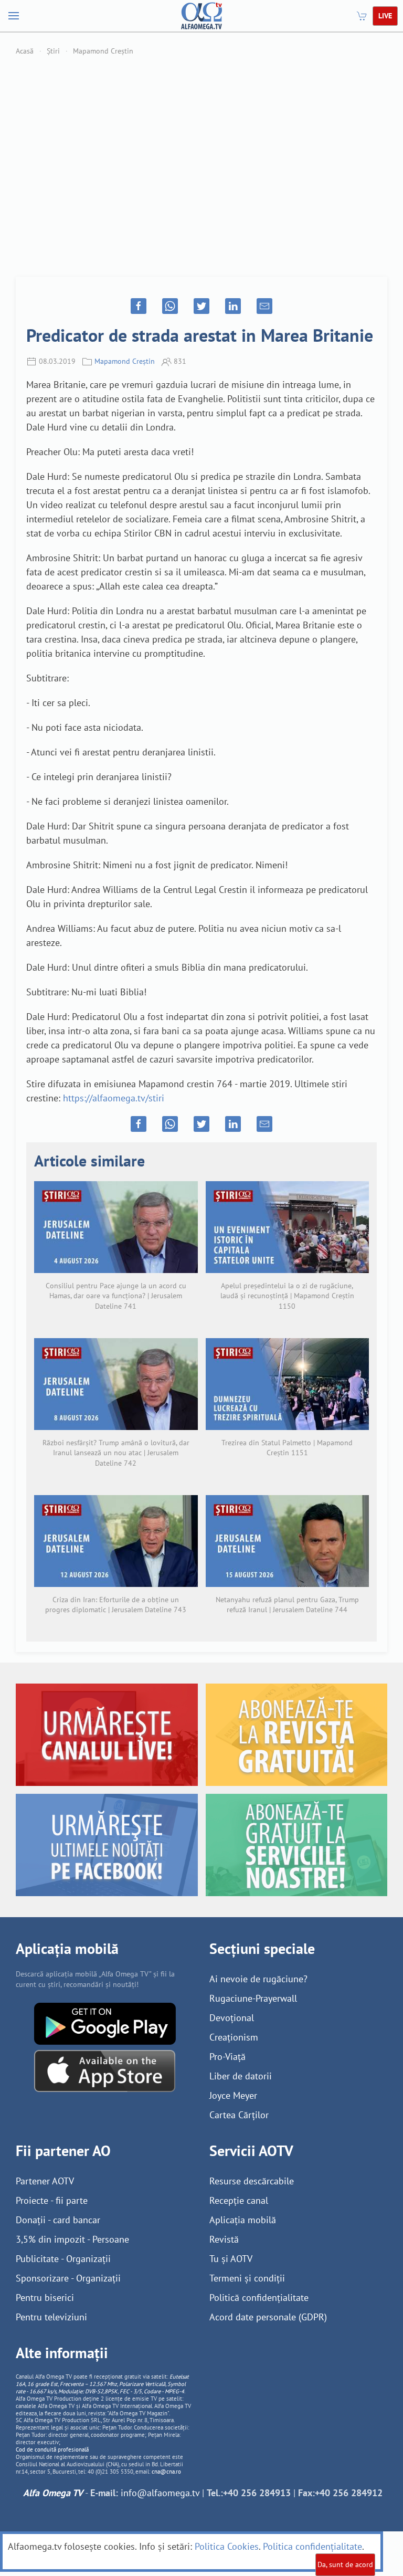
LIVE (385, 16)
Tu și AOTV (231, 2259)
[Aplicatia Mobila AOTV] (105, 2070)
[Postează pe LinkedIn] (233, 306)
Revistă (224, 2239)
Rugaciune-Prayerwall (253, 1998)
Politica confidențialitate (312, 2546)
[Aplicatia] (105, 2023)
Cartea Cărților (239, 2115)
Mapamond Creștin (103, 51)
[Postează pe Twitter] (201, 306)
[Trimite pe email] (264, 306)
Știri (53, 51)
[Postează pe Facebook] (139, 306)
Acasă (25, 51)
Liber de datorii (241, 2076)
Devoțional (232, 2018)
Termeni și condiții (247, 2278)
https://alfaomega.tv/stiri (114, 1098)
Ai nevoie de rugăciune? (258, 1979)
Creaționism (234, 2037)
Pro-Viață (227, 2057)
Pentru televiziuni (51, 2317)
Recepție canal (239, 2200)
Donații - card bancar (58, 2220)
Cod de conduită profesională (52, 2449)
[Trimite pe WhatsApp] (170, 306)
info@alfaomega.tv (160, 2493)
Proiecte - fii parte (52, 2200)
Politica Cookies (227, 2546)
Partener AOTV (45, 2181)
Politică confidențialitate (259, 2298)
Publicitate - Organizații (63, 2259)
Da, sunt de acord (345, 2564)
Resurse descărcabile (252, 2181)
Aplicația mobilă (243, 2220)
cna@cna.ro (166, 2472)
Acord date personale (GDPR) (268, 2317)
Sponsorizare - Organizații (68, 2278)
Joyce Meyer (233, 2095)
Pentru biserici (45, 2298)
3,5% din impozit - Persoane (72, 2239)
